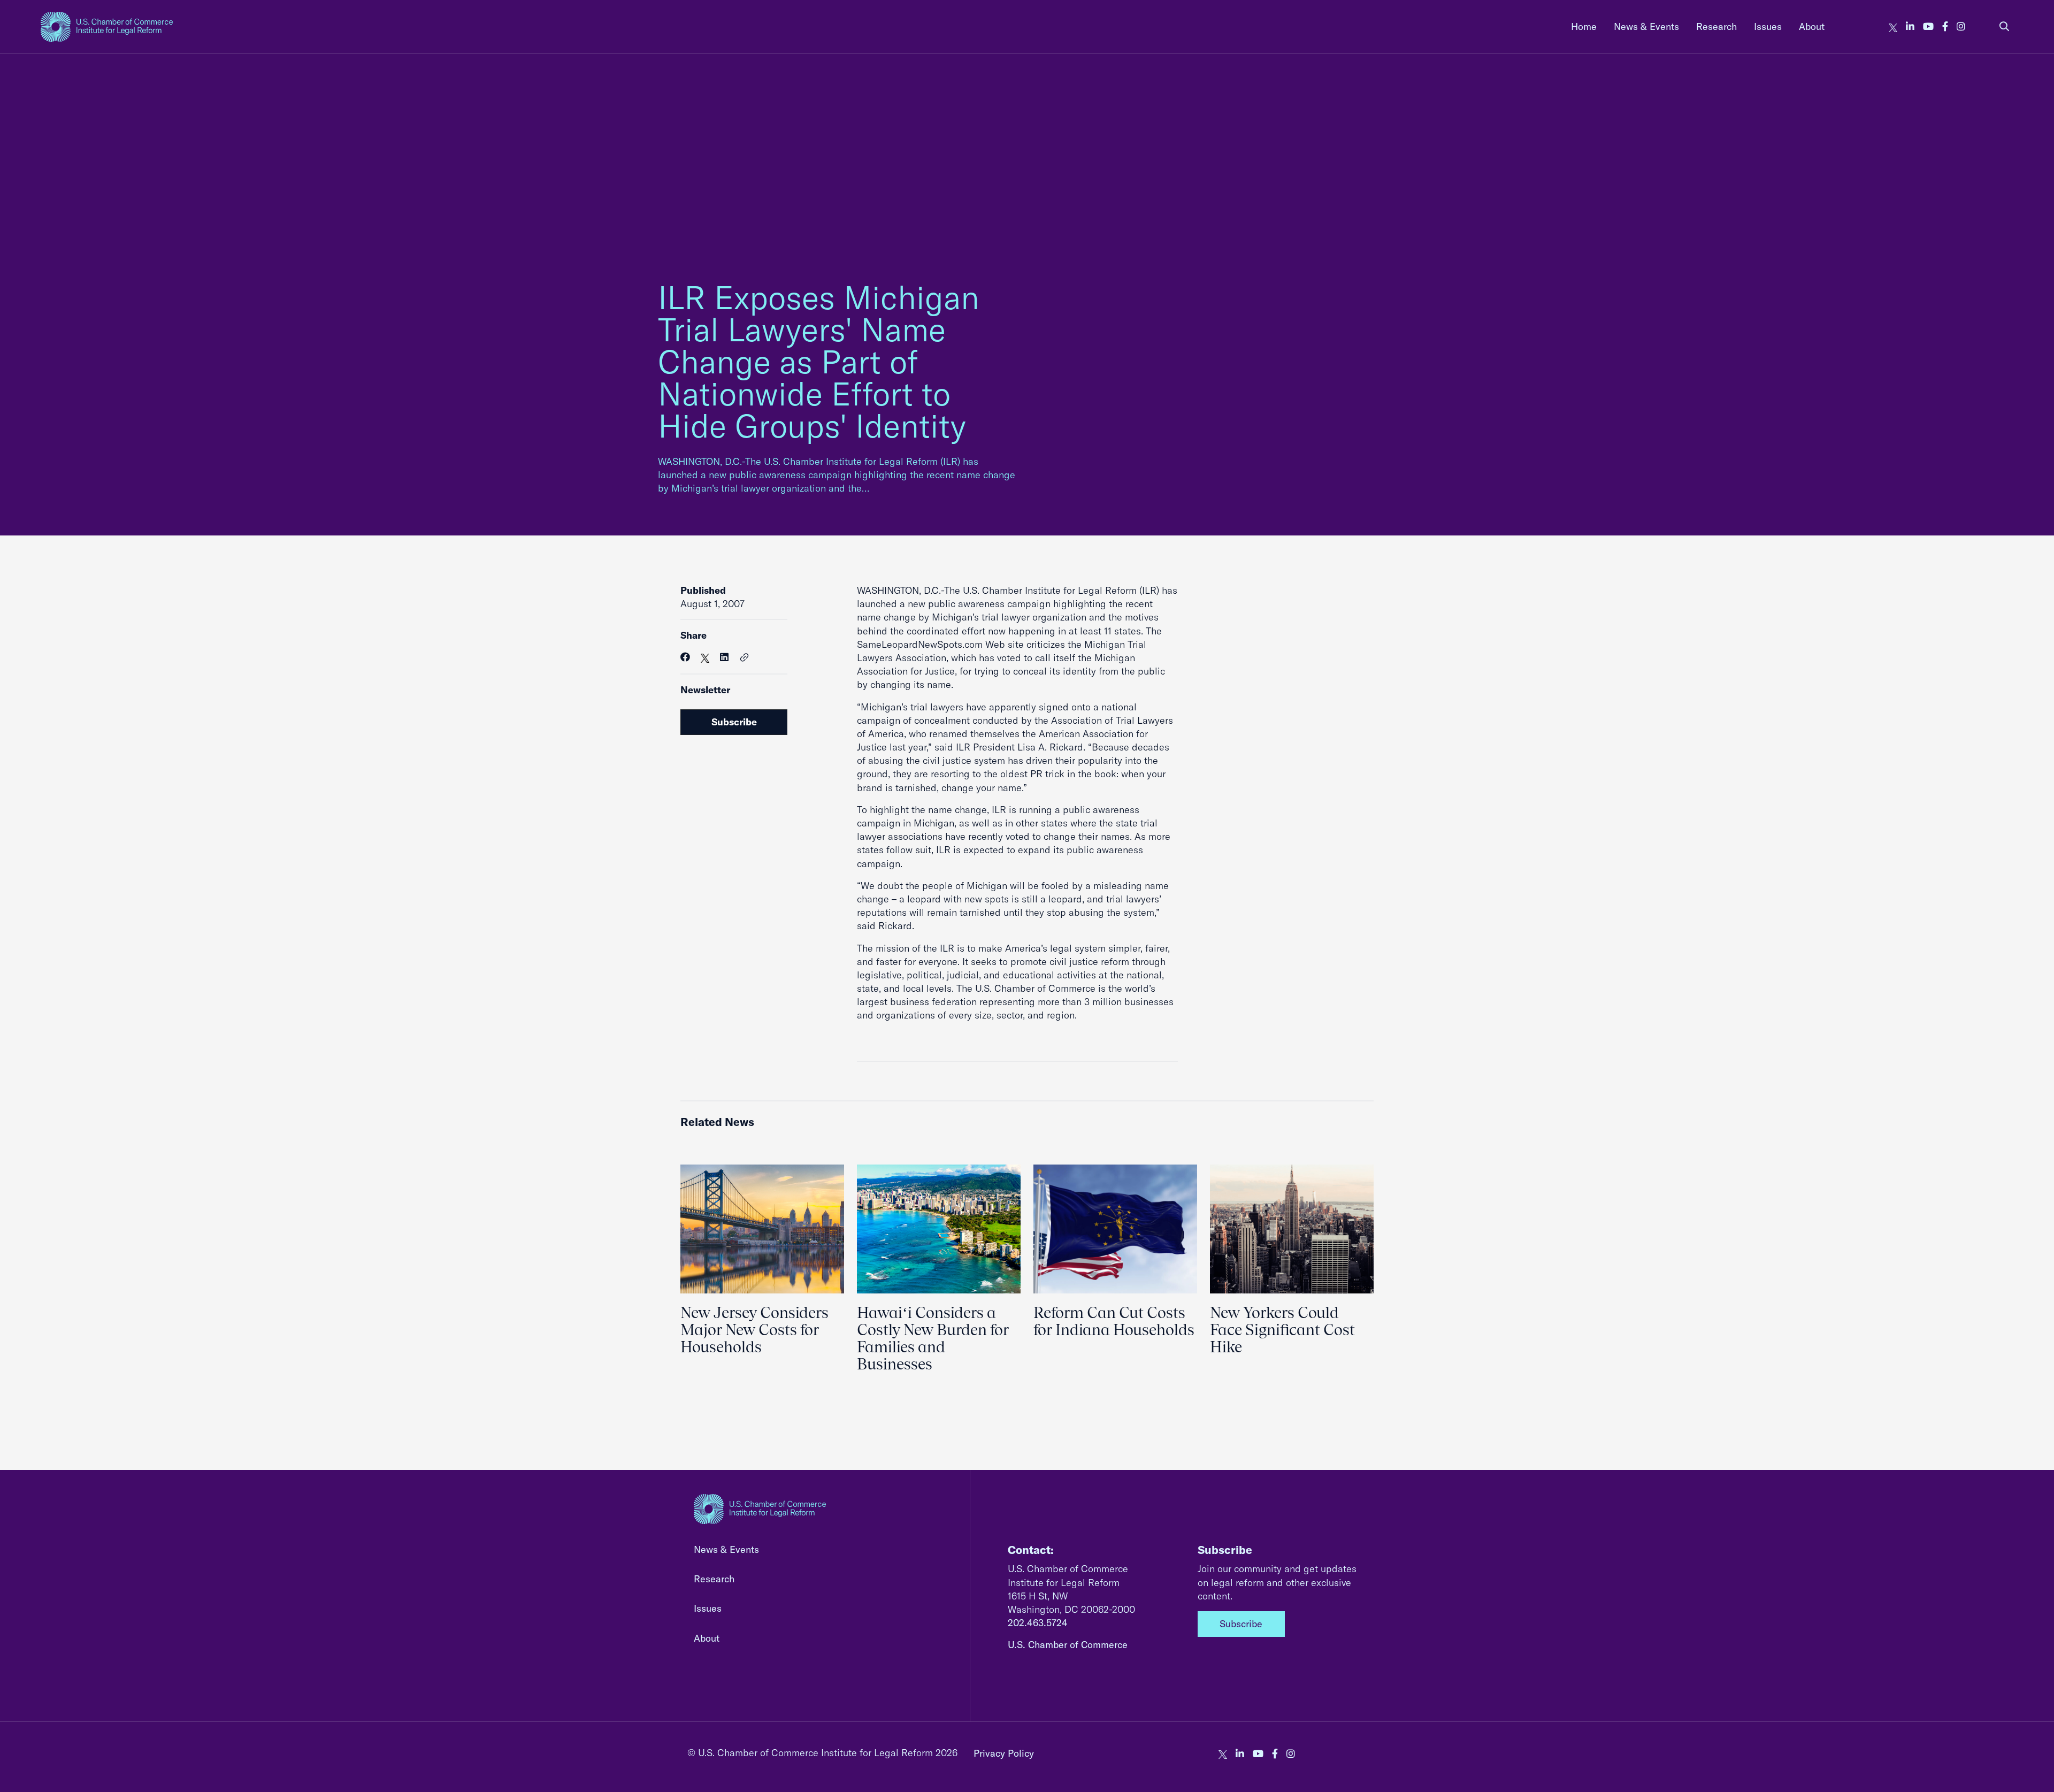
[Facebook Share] (685, 657)
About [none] (1812, 26)
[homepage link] (107, 27)
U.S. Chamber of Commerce (1068, 1645)
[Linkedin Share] (724, 657)
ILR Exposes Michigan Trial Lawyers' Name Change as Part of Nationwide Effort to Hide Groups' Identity (819, 361)
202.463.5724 (1038, 1623)
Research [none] (1716, 26)
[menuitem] (1584, 26)
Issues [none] (1768, 26)
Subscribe (734, 722)
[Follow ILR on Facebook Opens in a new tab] (1945, 26)
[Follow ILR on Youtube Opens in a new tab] (1928, 26)
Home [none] (1584, 26)
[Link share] (745, 658)
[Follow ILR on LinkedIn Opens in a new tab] (1910, 26)
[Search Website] (2004, 26)
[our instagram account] (1961, 26)
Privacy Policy (1004, 1753)
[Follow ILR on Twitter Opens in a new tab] (1893, 26)
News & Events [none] (1646, 26)
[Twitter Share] (705, 657)
